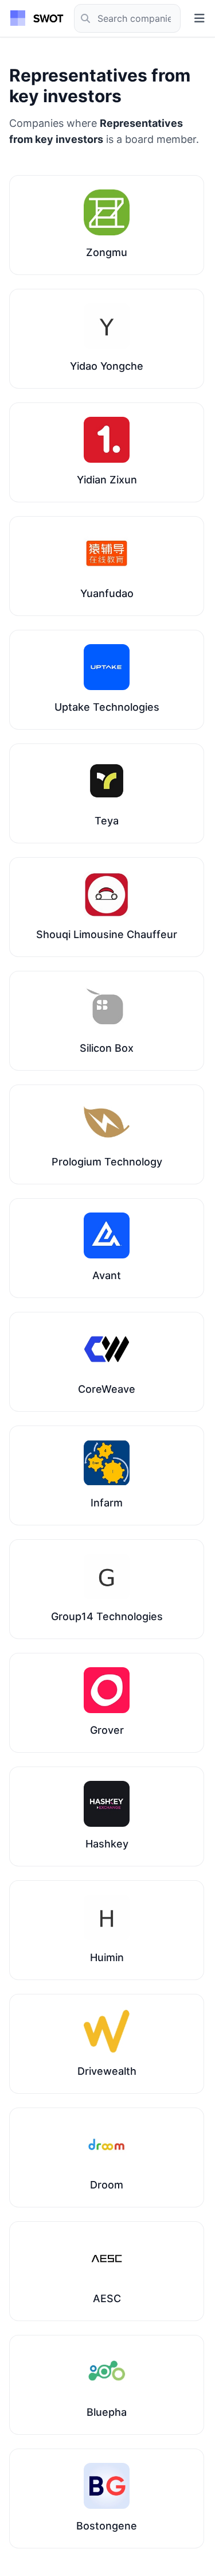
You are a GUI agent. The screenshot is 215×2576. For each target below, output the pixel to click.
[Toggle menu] (200, 18)
